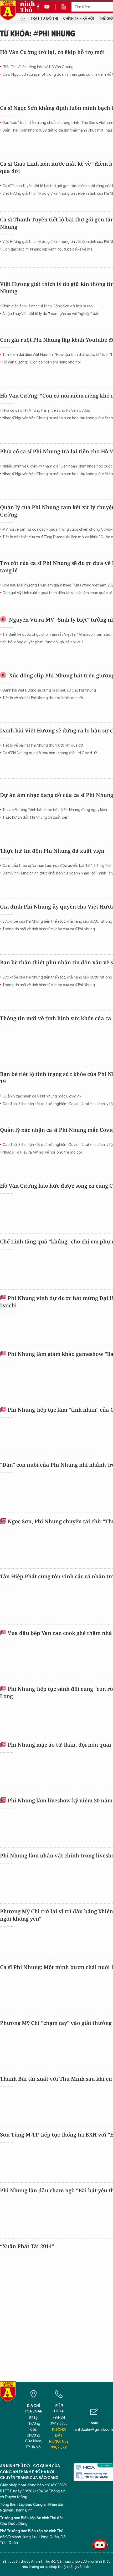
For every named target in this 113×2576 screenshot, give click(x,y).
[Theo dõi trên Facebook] (39, 7)
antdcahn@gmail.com (94, 2430)
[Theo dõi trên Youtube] (47, 7)
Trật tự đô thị (44, 18)
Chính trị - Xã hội (78, 18)
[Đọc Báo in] (66, 7)
